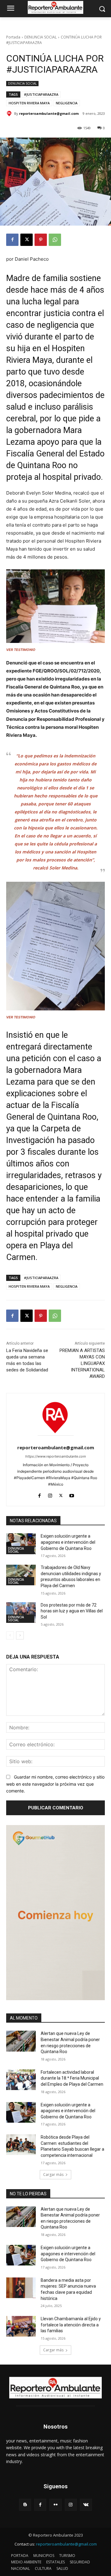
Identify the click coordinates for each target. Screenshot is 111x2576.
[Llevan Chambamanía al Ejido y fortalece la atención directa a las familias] (21, 2326)
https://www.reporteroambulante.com (56, 1456)
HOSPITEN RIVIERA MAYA (29, 103)
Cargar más (53, 2175)
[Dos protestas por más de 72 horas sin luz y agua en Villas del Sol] (21, 1613)
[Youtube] (72, 1494)
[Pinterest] (41, 240)
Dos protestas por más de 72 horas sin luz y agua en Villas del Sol (72, 1611)
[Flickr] (55, 2505)
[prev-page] (10, 1635)
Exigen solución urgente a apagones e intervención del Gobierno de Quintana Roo (68, 1542)
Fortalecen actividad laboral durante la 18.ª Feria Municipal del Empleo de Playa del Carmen (72, 2078)
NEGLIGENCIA (67, 103)
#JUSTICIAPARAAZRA (41, 94)
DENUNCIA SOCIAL (41, 37)
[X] (27, 240)
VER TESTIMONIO (21, 650)
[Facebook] (12, 240)
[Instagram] (50, 1494)
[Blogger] (25, 2505)
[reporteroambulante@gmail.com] (10, 114)
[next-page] (20, 1635)
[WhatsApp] (55, 240)
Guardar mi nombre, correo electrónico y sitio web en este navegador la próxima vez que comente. (55, 1784)
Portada (13, 37)
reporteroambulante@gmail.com (49, 113)
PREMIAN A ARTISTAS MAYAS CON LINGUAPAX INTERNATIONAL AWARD (82, 1363)
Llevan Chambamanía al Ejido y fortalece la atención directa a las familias (71, 2325)
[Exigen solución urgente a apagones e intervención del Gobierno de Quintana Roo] (21, 1544)
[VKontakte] (86, 2505)
